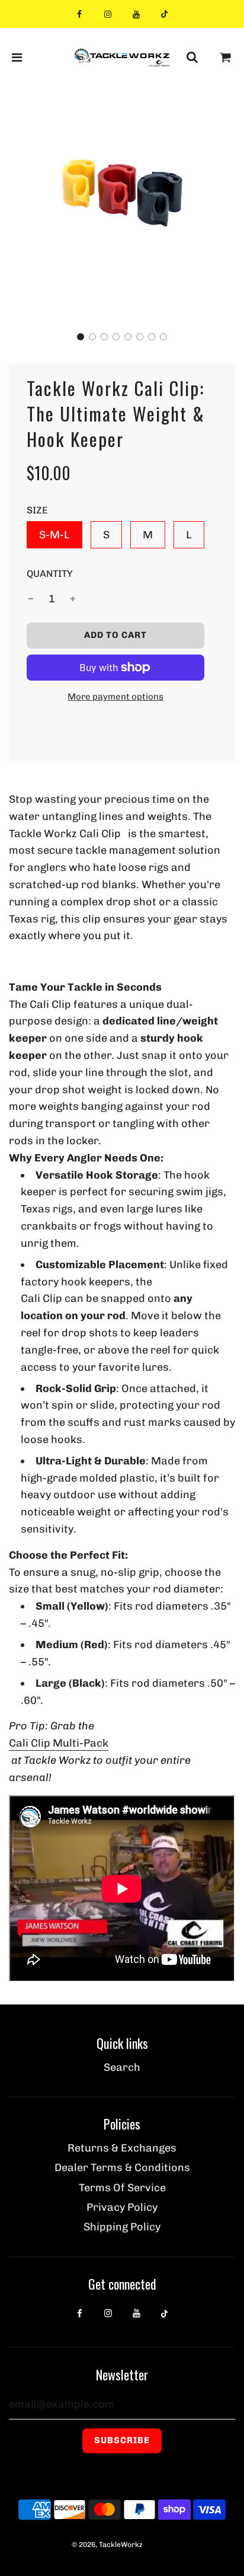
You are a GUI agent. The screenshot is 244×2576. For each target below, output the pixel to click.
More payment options (115, 697)
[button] (81, 337)
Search (122, 2067)
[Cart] (226, 58)
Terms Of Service (122, 2188)
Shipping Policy (122, 2227)
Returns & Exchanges (122, 2148)
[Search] (192, 58)
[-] (31, 599)
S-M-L (54, 535)
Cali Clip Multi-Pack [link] (59, 1743)
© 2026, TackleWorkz (107, 2545)
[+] (73, 599)
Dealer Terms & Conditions (122, 2168)
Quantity (50, 574)
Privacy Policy (122, 2207)
